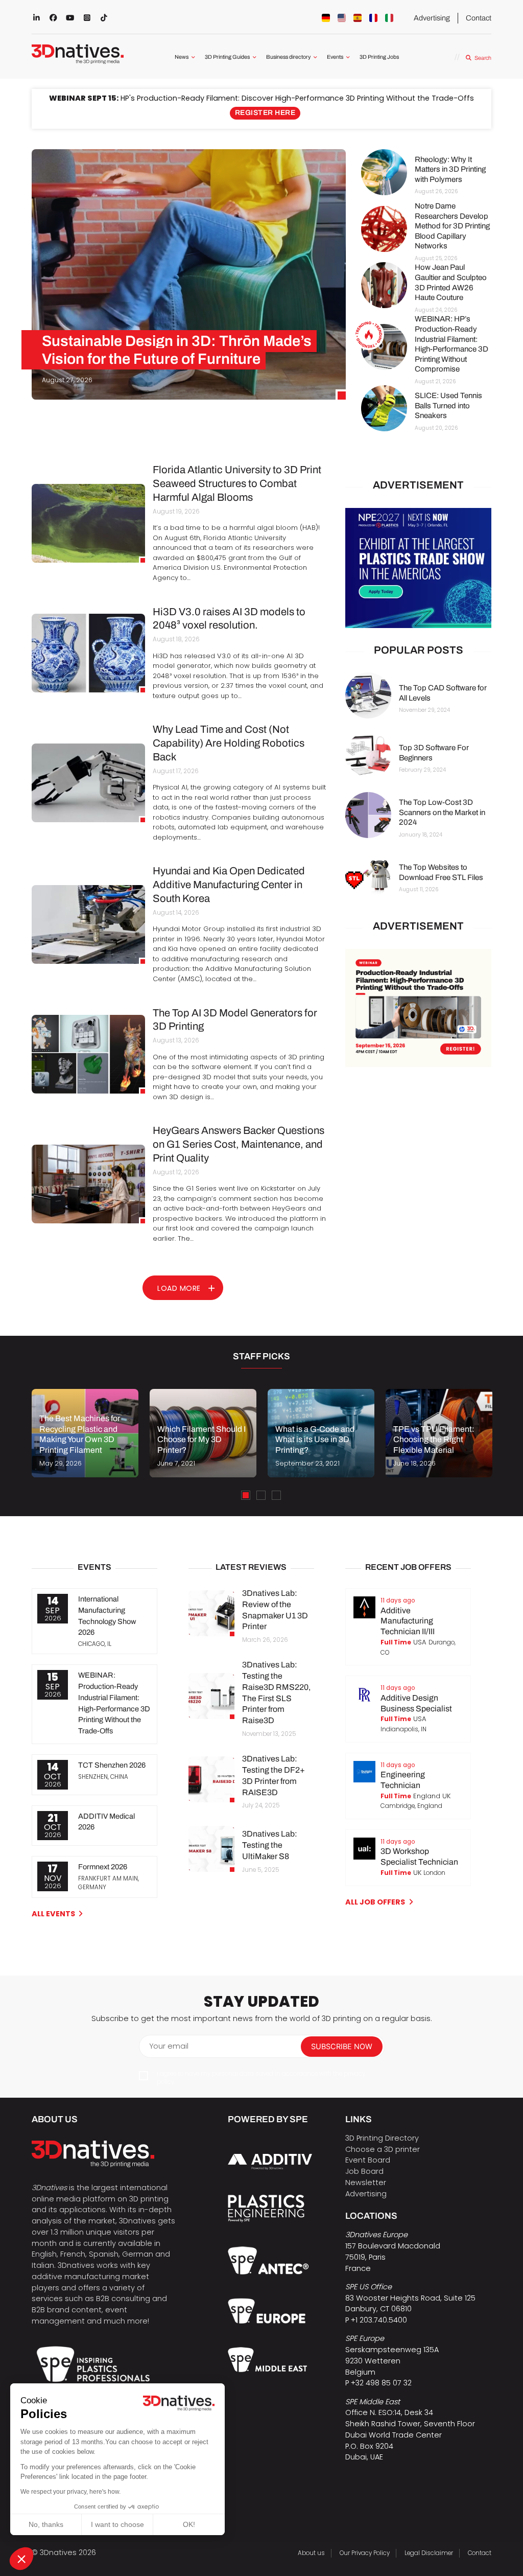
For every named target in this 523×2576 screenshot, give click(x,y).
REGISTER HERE (265, 113)
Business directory (288, 57)
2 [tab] (261, 1495)
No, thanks (46, 2524)
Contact (479, 18)
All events (53, 1914)
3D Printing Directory (382, 2138)
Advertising (432, 18)
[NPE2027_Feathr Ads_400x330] (418, 568)
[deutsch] (326, 18)
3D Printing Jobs (379, 57)
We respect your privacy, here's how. (70, 2492)
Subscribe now (342, 2047)
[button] (21, 2559)
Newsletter (366, 2183)
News (182, 57)
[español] (358, 18)
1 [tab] (246, 1495)
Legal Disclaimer (429, 2553)
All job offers (375, 1902)
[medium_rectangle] (418, 1008)
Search (483, 58)
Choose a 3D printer (383, 2149)
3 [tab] (276, 1495)
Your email (169, 2046)
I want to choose (117, 2524)
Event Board (368, 2160)
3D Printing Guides (227, 57)
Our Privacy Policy (365, 2553)
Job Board (364, 2171)
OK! (189, 2524)
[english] (342, 18)
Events (335, 57)
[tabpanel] (85, 1433)
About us (311, 2553)
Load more (179, 1288)
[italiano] (389, 18)
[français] (373, 18)
